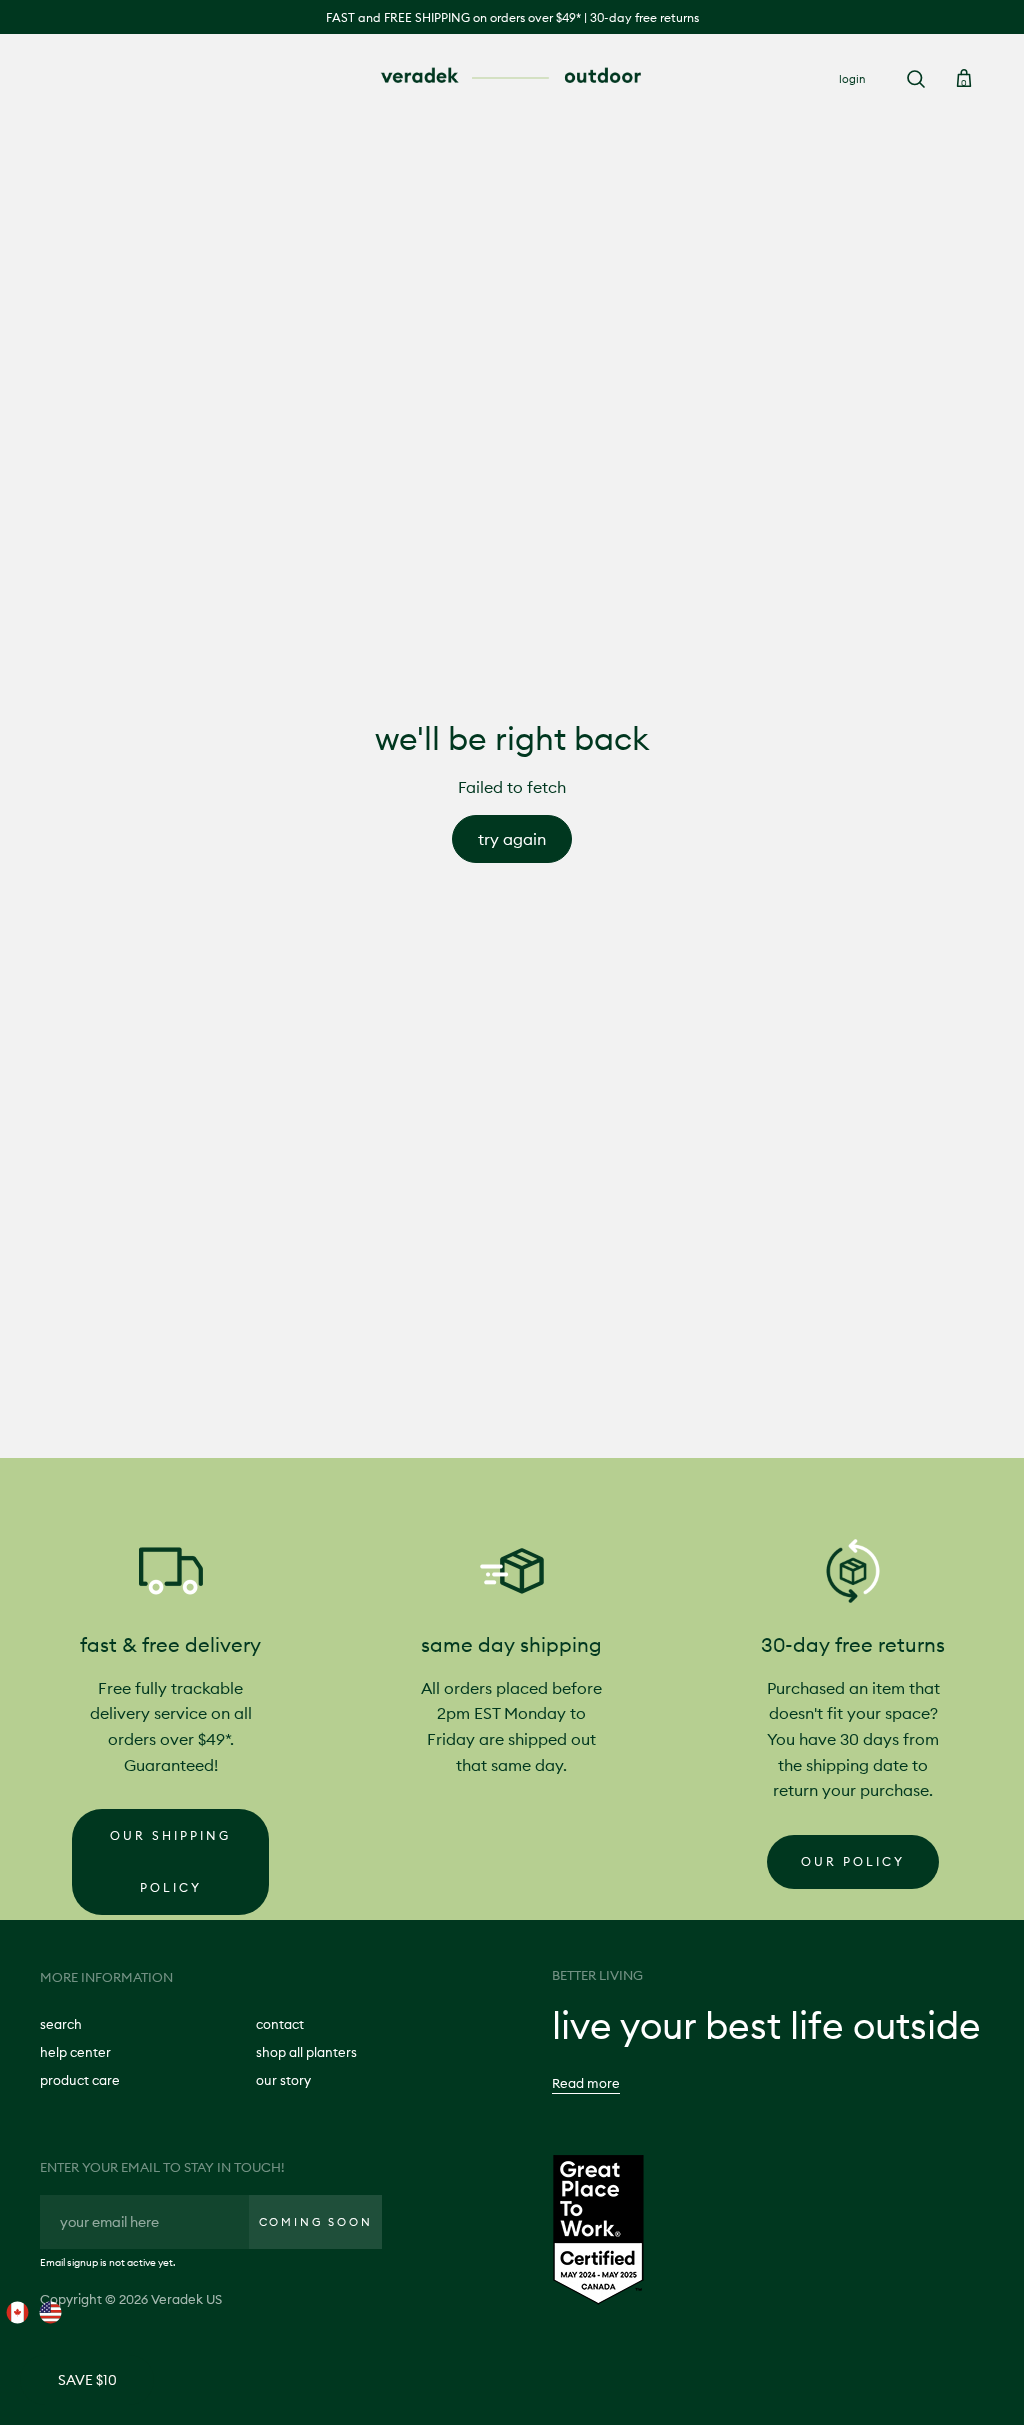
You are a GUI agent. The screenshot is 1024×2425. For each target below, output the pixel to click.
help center (75, 2052)
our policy (853, 1861)
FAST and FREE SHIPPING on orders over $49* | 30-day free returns (512, 17)
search (61, 2024)
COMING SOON (316, 2222)
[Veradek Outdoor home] (512, 77)
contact (280, 2024)
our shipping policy (170, 1861)
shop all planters (306, 2052)
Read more (586, 2083)
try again (512, 839)
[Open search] (916, 79)
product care (80, 2080)
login (852, 79)
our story (283, 2080)
